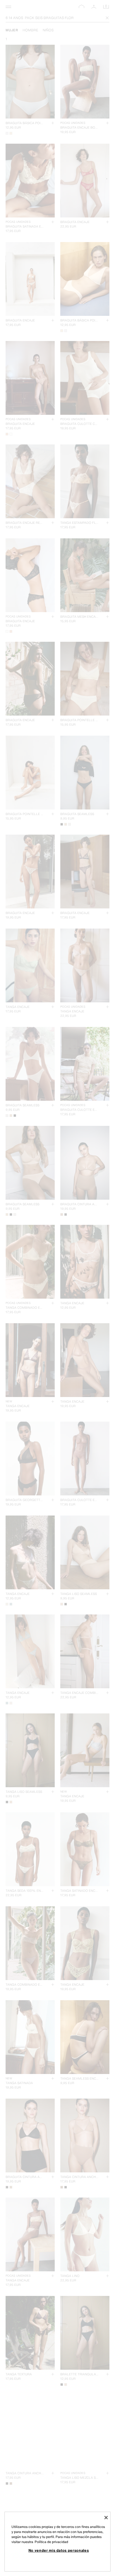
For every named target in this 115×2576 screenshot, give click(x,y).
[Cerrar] (106, 2518)
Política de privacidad (51, 2542)
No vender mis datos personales (59, 2550)
